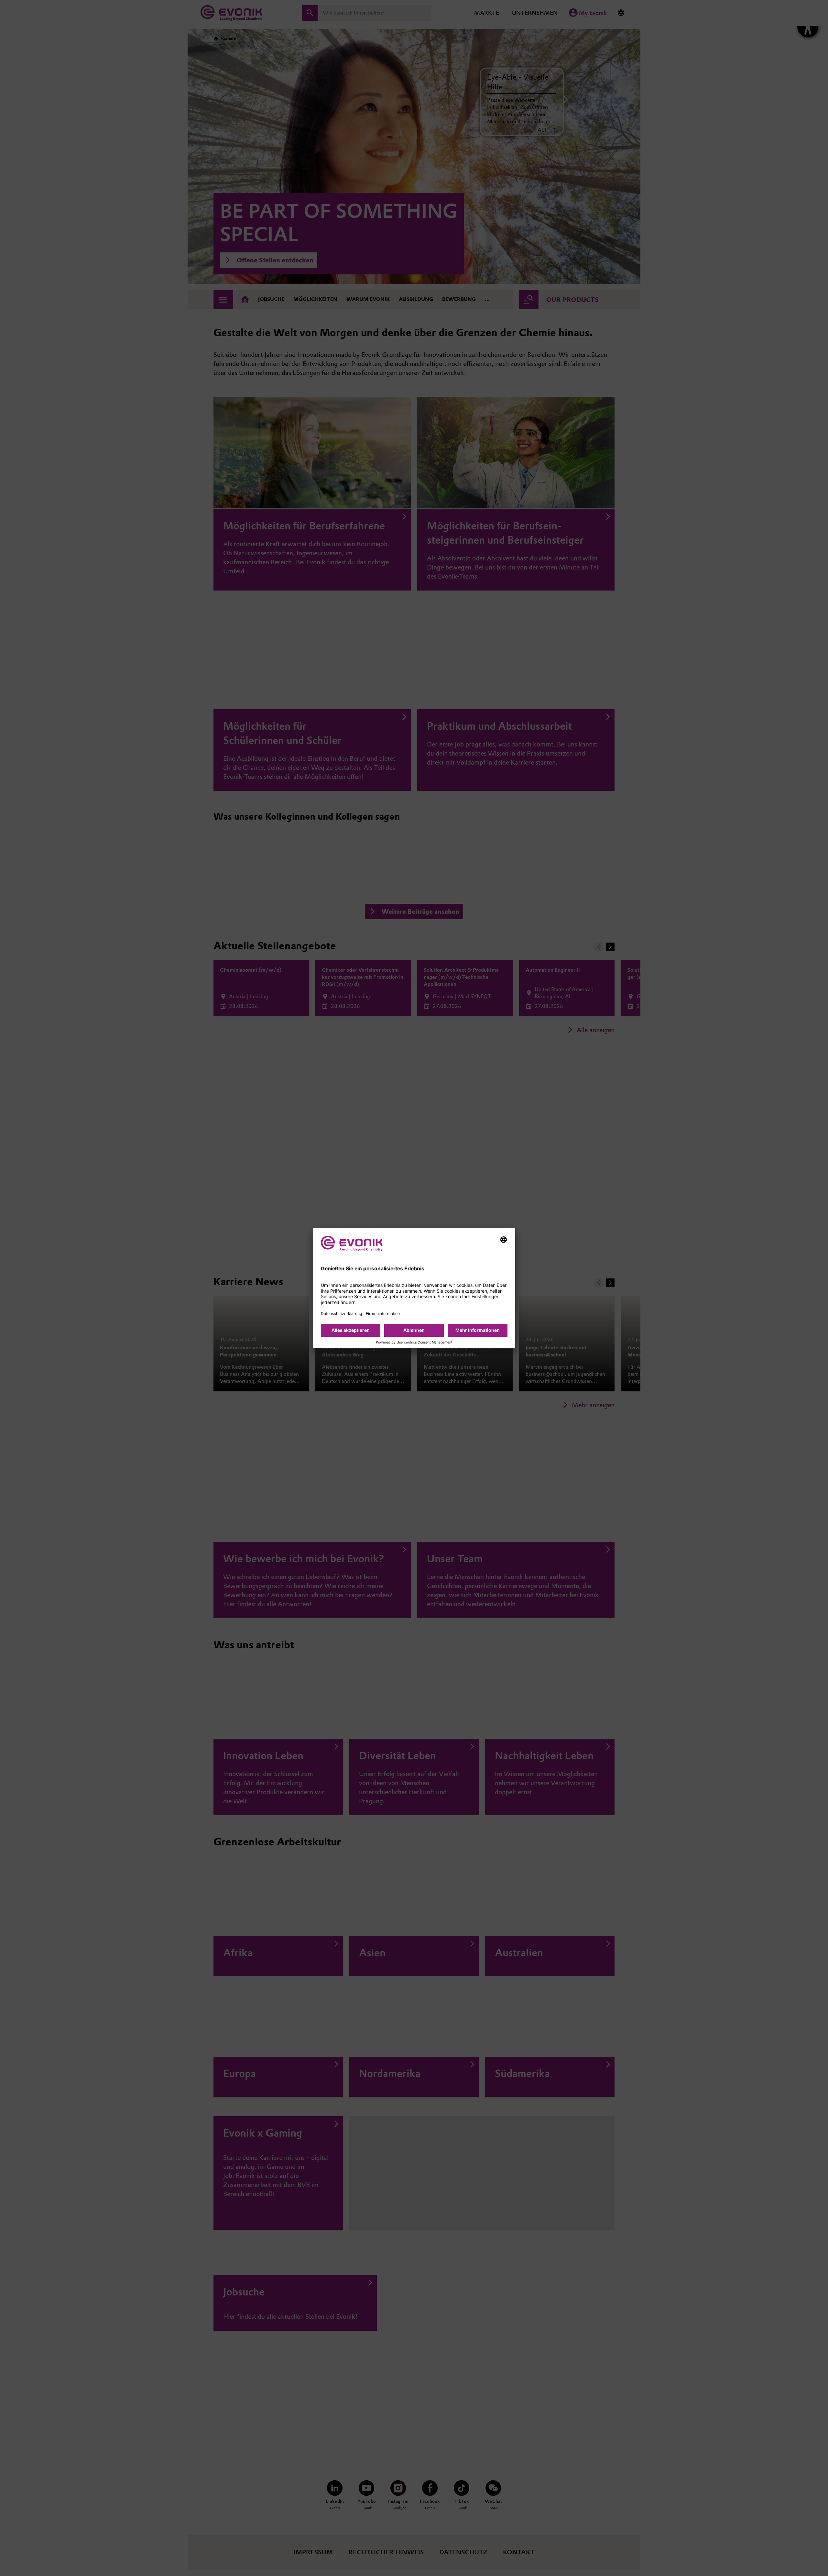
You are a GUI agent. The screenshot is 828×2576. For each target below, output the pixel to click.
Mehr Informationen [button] (478, 1330)
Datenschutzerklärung (341, 1314)
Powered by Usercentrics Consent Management (414, 1343)
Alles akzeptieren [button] (351, 1330)
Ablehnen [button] (414, 1330)
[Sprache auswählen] (504, 1240)
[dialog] (414, 1288)
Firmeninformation (383, 1314)
